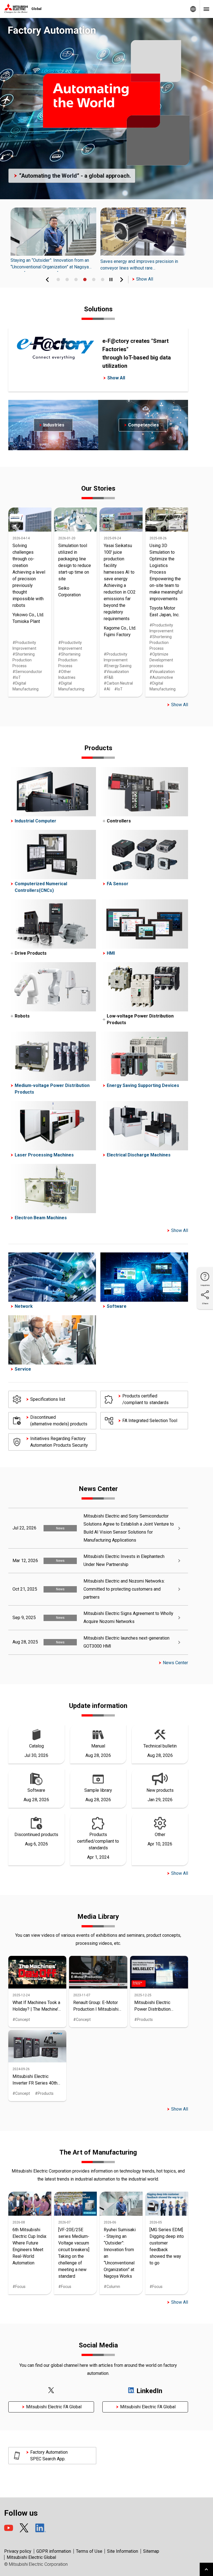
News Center (175, 1663)
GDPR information (54, 2551)
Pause (111, 279)
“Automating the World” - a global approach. (75, 176)
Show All (145, 279)
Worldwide (193, 9)
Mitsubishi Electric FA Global (54, 2407)
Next (121, 279)
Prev (47, 279)
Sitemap (151, 2551)
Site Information (123, 2551)
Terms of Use (89, 2551)
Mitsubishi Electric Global (31, 2557)
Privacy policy (18, 2551)
